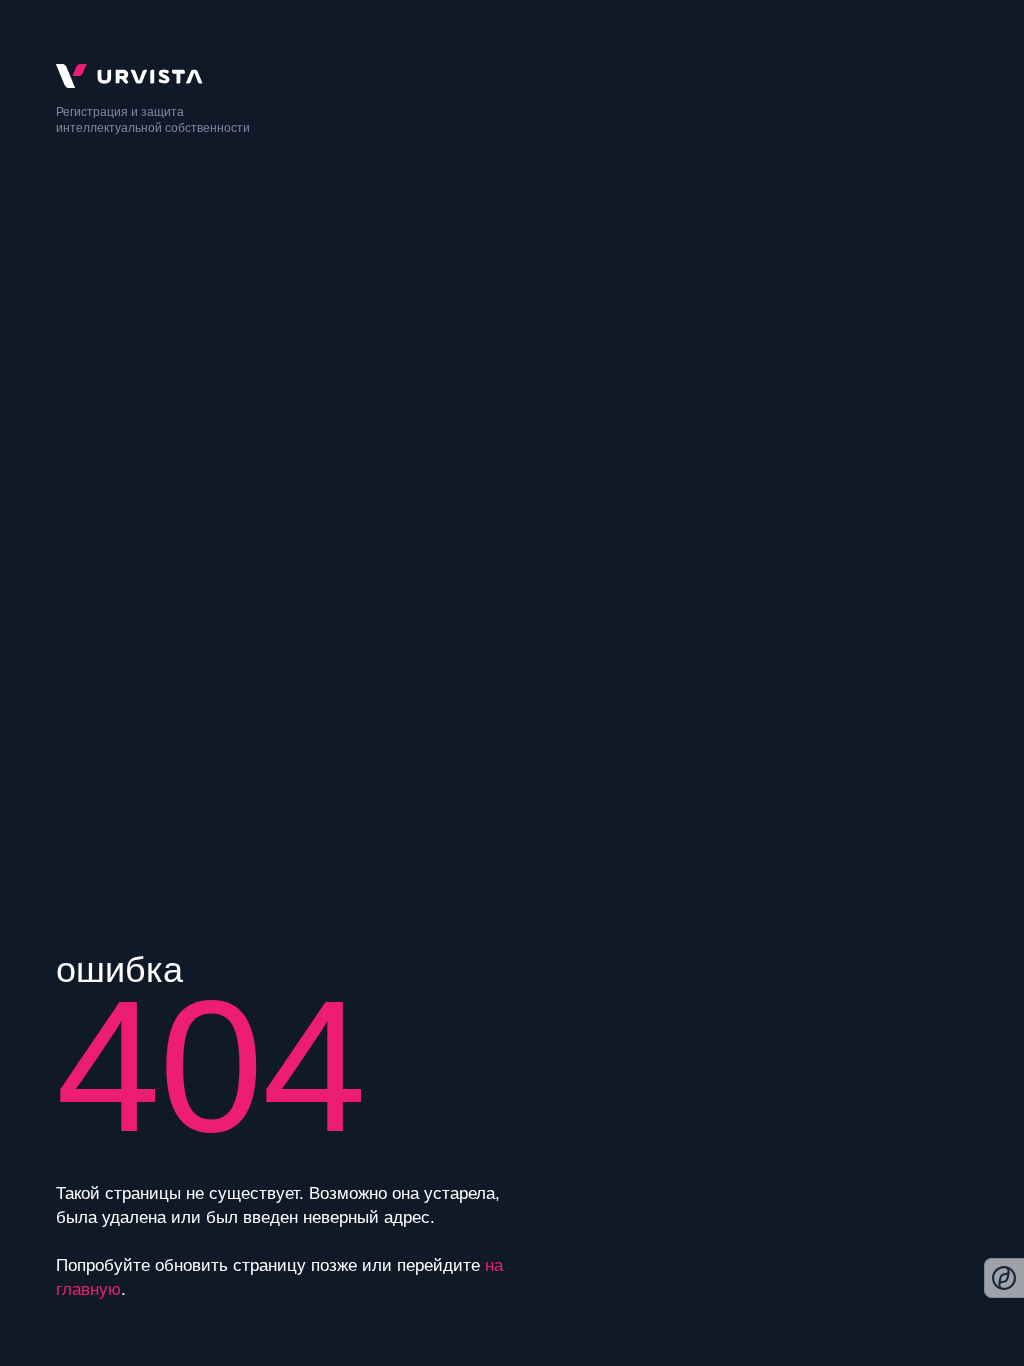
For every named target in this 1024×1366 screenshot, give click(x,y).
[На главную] (512, 76)
